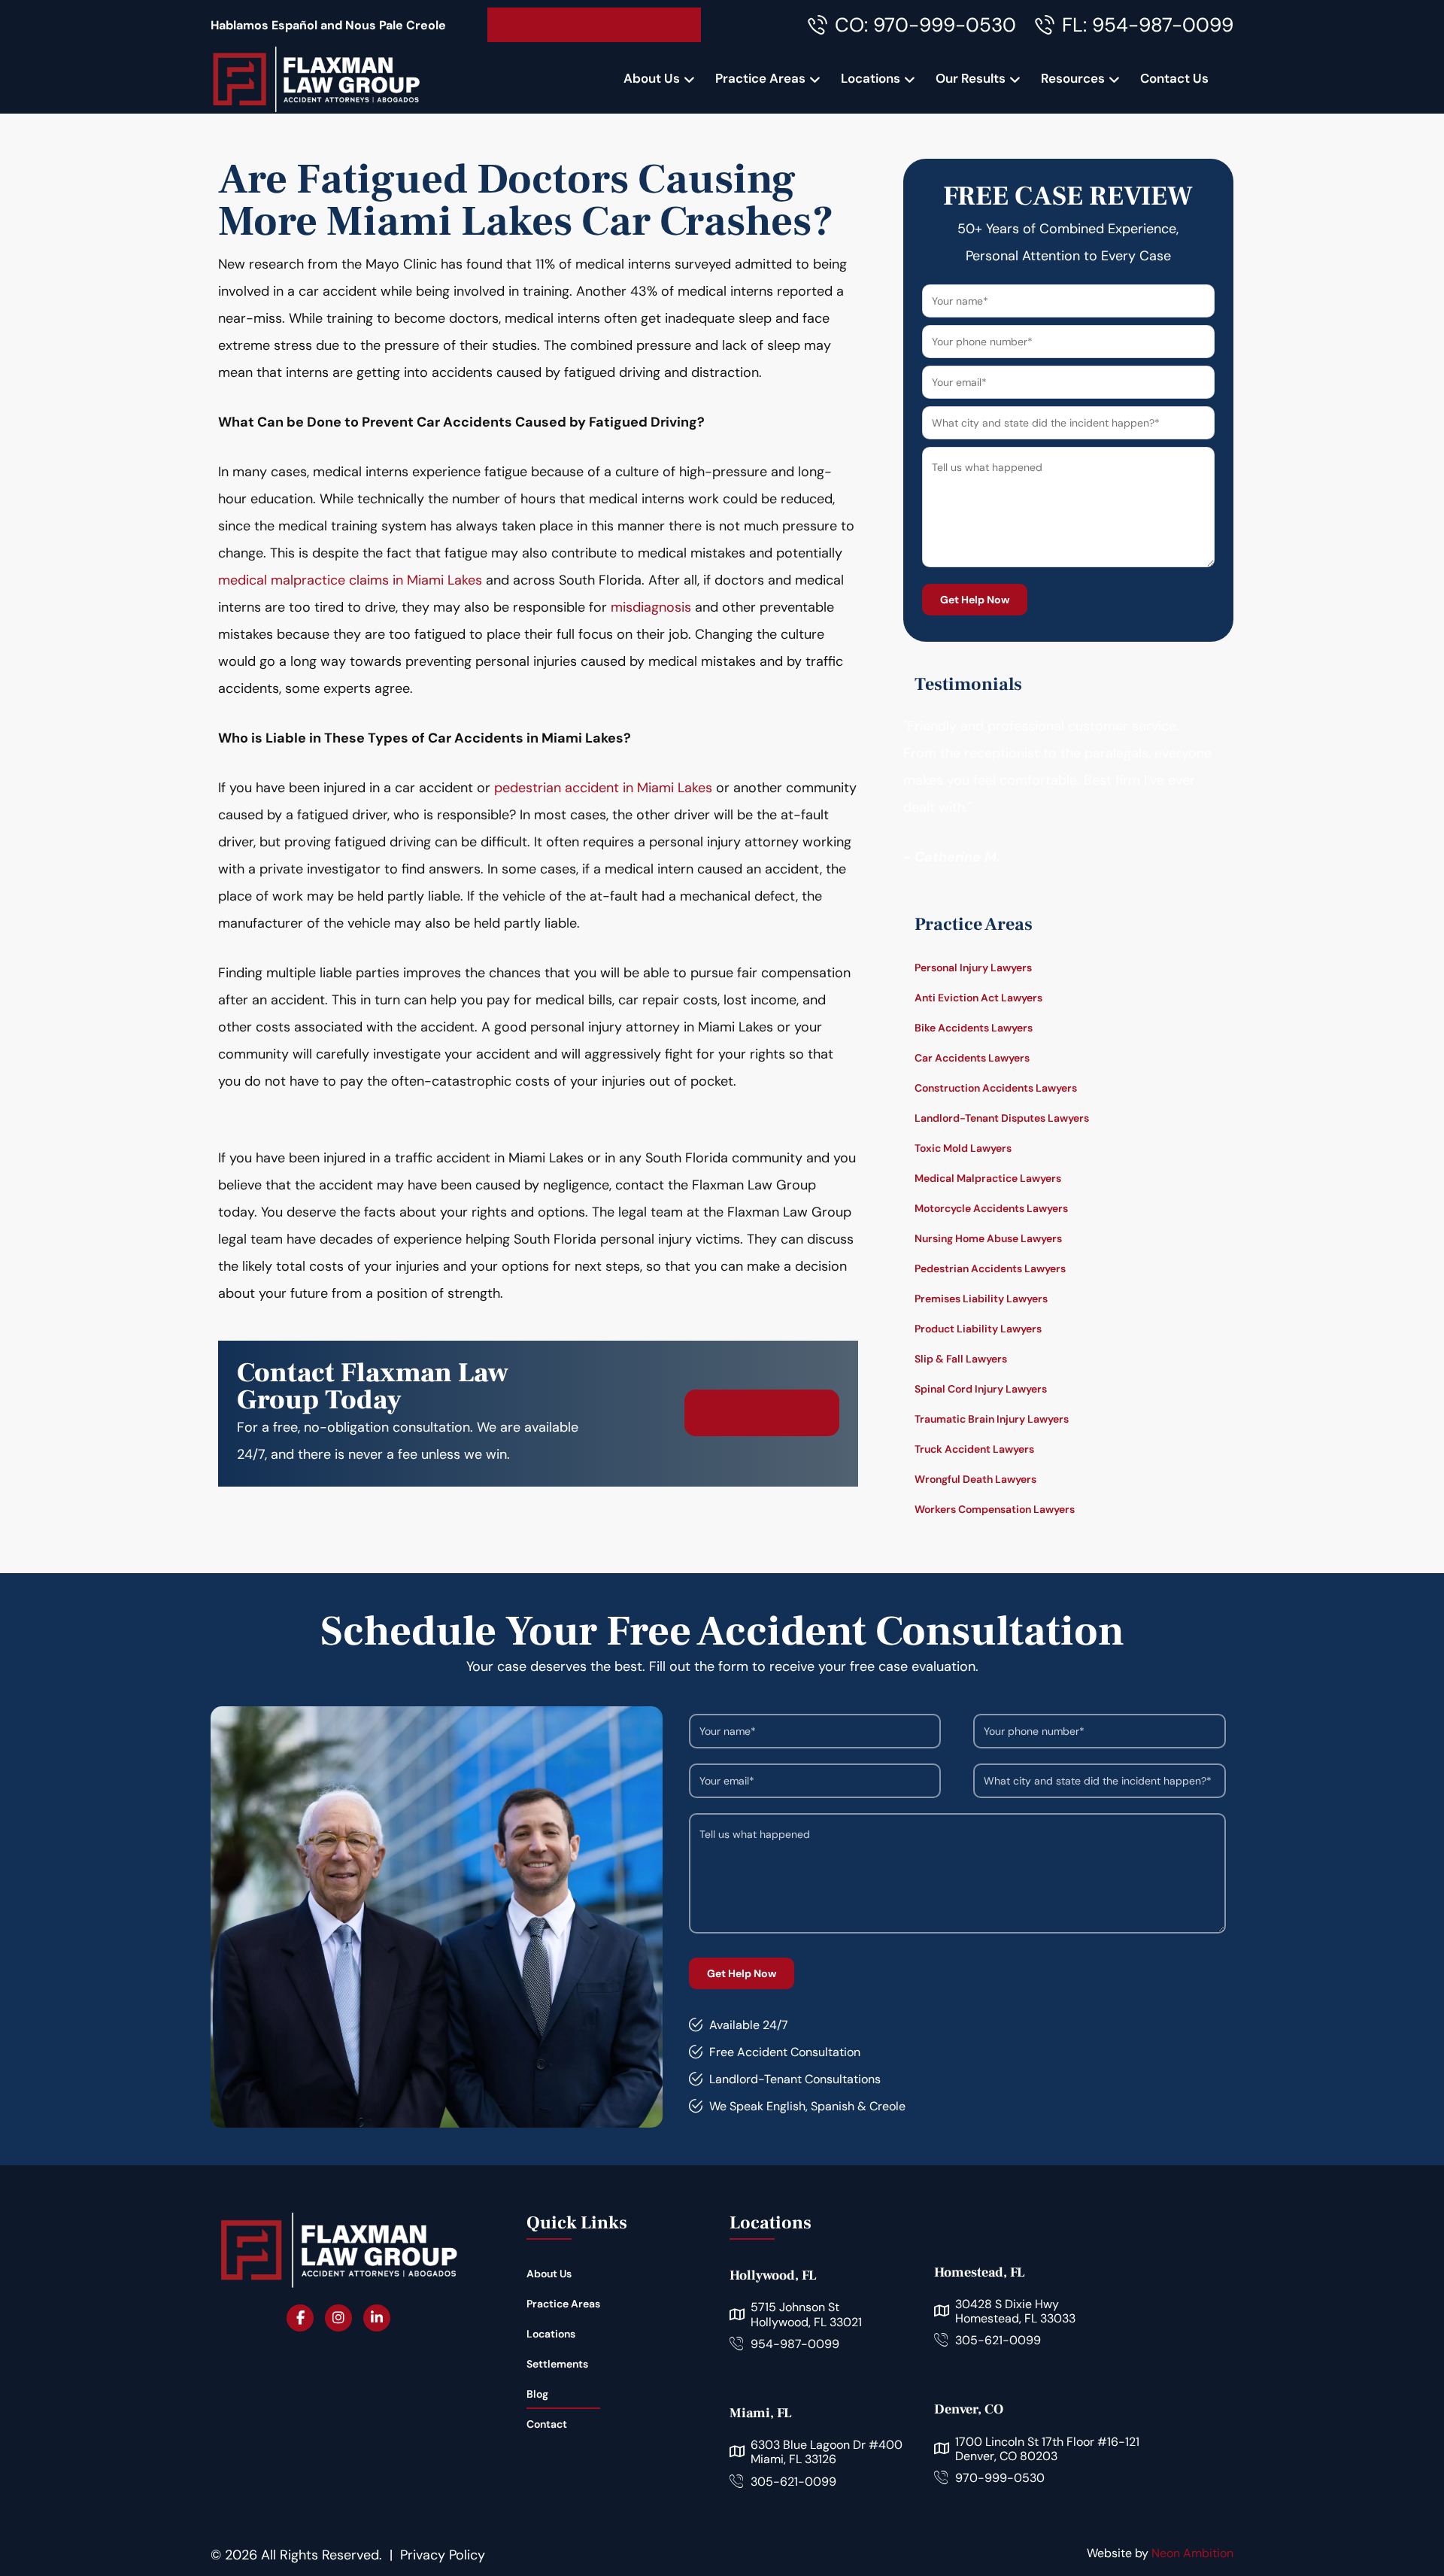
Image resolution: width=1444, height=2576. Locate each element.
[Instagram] (338, 2318)
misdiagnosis (653, 607)
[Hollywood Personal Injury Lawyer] (316, 79)
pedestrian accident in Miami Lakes (603, 788)
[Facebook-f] (300, 2318)
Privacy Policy (443, 2555)
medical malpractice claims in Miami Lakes (350, 580)
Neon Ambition (1192, 2553)
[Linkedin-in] (377, 2318)
